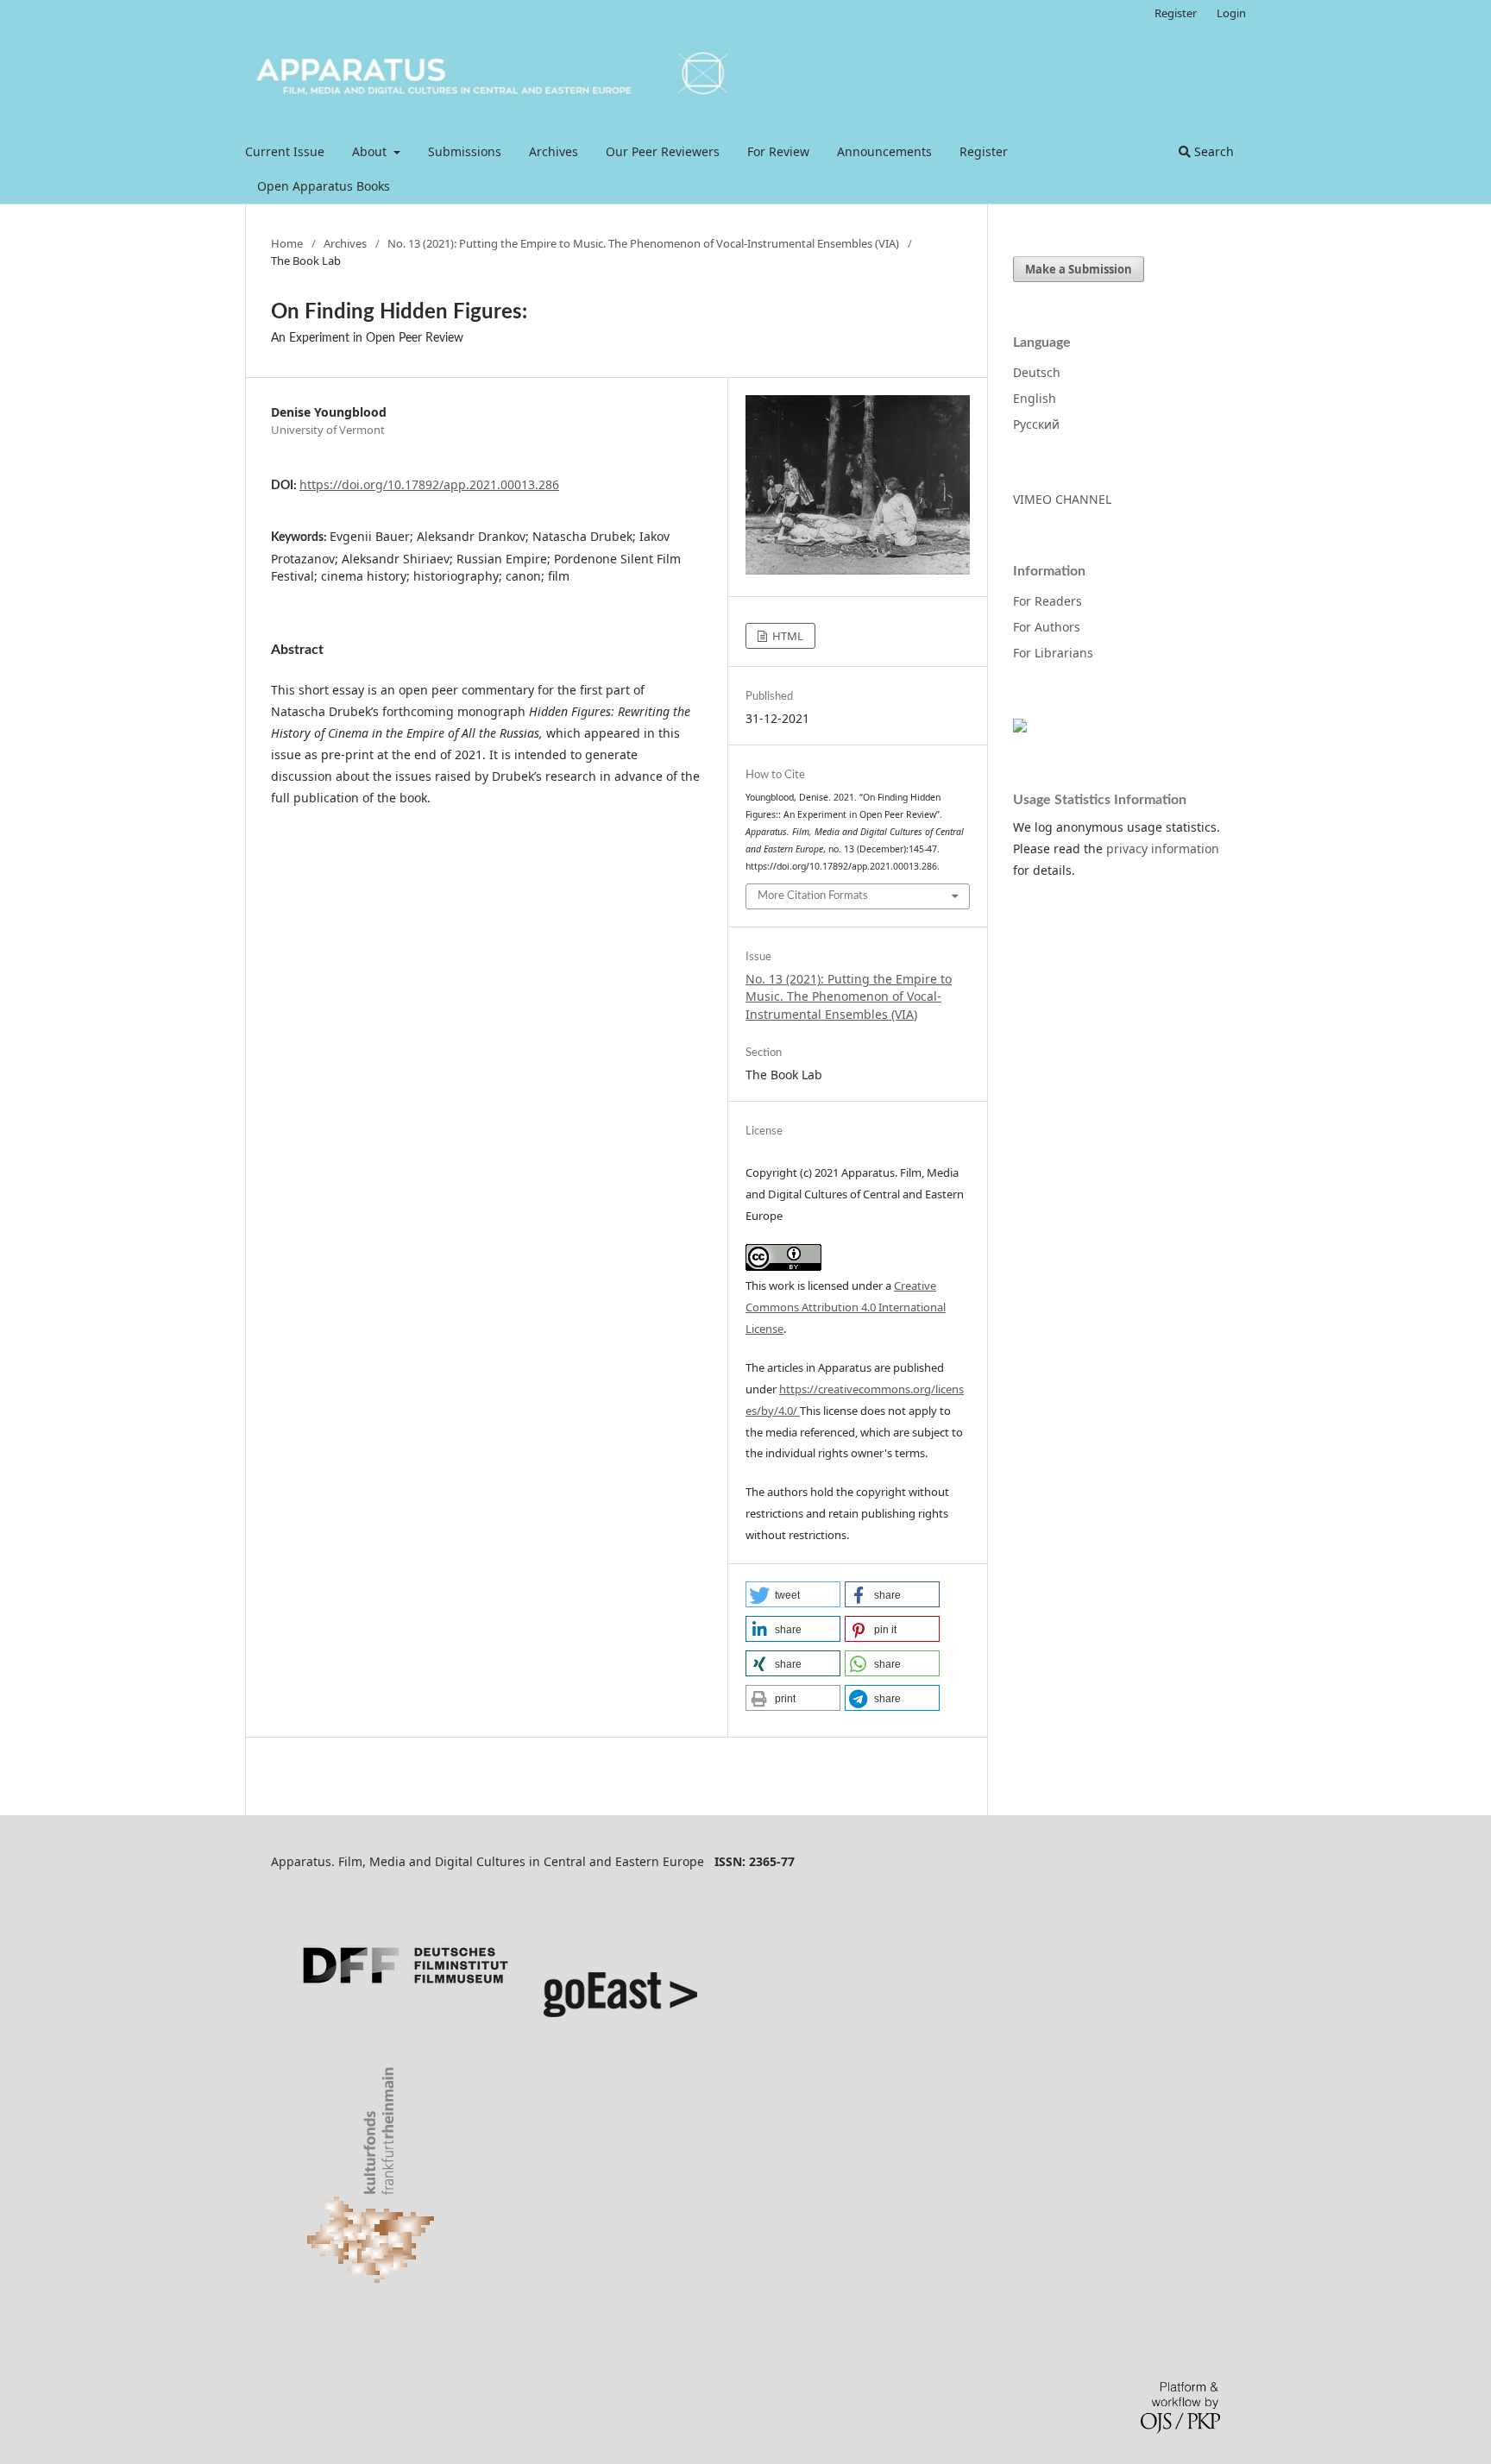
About (371, 151)
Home (287, 243)
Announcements (884, 151)
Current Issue (285, 151)
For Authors (1047, 627)
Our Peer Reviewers (663, 151)
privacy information (1163, 849)
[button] (793, 1594)
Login (1231, 13)
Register (984, 151)
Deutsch (1037, 372)
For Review (778, 151)
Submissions (465, 151)
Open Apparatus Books (324, 186)
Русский (1036, 424)
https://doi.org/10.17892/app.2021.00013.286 (429, 484)
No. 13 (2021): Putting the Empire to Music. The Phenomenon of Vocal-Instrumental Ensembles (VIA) (643, 243)
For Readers (1047, 601)
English (1035, 398)
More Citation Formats (813, 896)
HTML (786, 636)
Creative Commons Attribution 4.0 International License (846, 1307)
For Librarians (1053, 653)
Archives (554, 151)
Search (1212, 151)
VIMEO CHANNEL (1062, 499)
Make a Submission (1079, 269)
